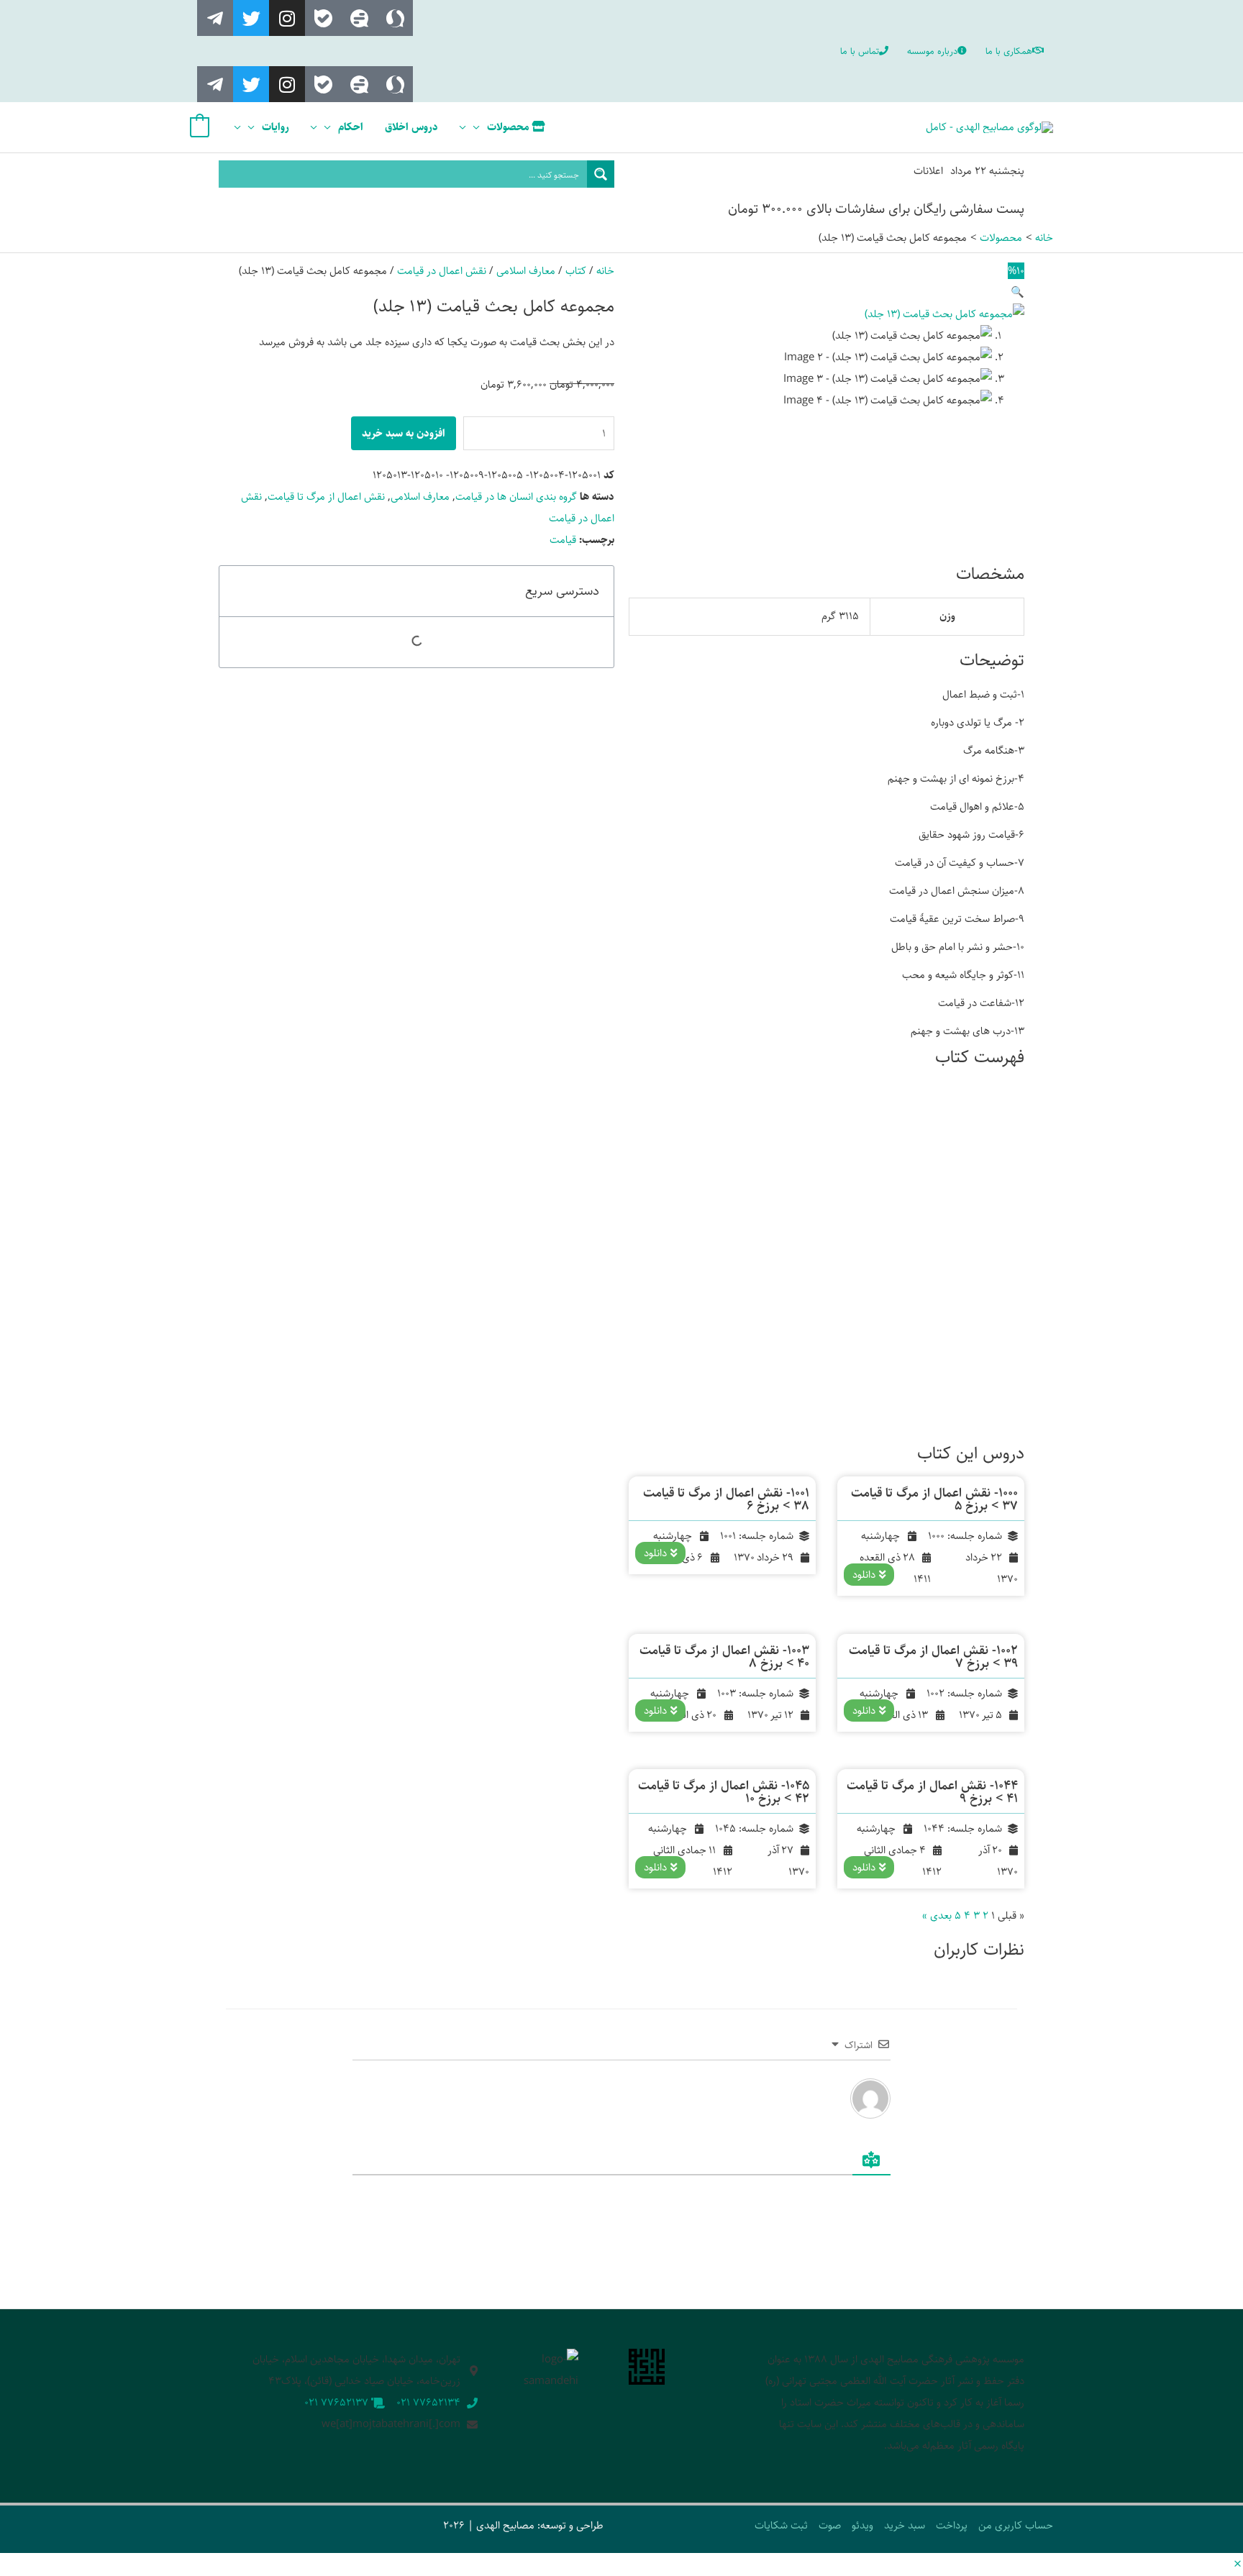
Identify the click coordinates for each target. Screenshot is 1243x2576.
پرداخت (952, 2525)
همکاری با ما (1009, 51)
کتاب (576, 271)
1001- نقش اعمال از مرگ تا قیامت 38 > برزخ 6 (726, 1499)
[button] (1017, 292)
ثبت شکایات (781, 2525)
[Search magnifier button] (601, 174)
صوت (830, 2525)
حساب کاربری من (1016, 2525)
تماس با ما (860, 51)
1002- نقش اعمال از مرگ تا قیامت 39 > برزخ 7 (933, 1657)
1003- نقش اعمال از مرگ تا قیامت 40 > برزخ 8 (724, 1657)
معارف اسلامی (526, 271)
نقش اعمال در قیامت (442, 271)
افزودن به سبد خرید (404, 433)
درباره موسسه (932, 51)
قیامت (563, 540)
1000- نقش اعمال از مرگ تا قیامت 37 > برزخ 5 (934, 1499)
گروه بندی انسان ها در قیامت (516, 497)
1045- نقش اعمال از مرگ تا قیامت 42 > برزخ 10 (724, 1792)
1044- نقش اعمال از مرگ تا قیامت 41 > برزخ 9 (932, 1792)
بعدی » (937, 1915)
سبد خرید (905, 2525)
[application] (480, 127)
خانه (605, 271)
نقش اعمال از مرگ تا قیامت (326, 497)
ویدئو (862, 2525)
